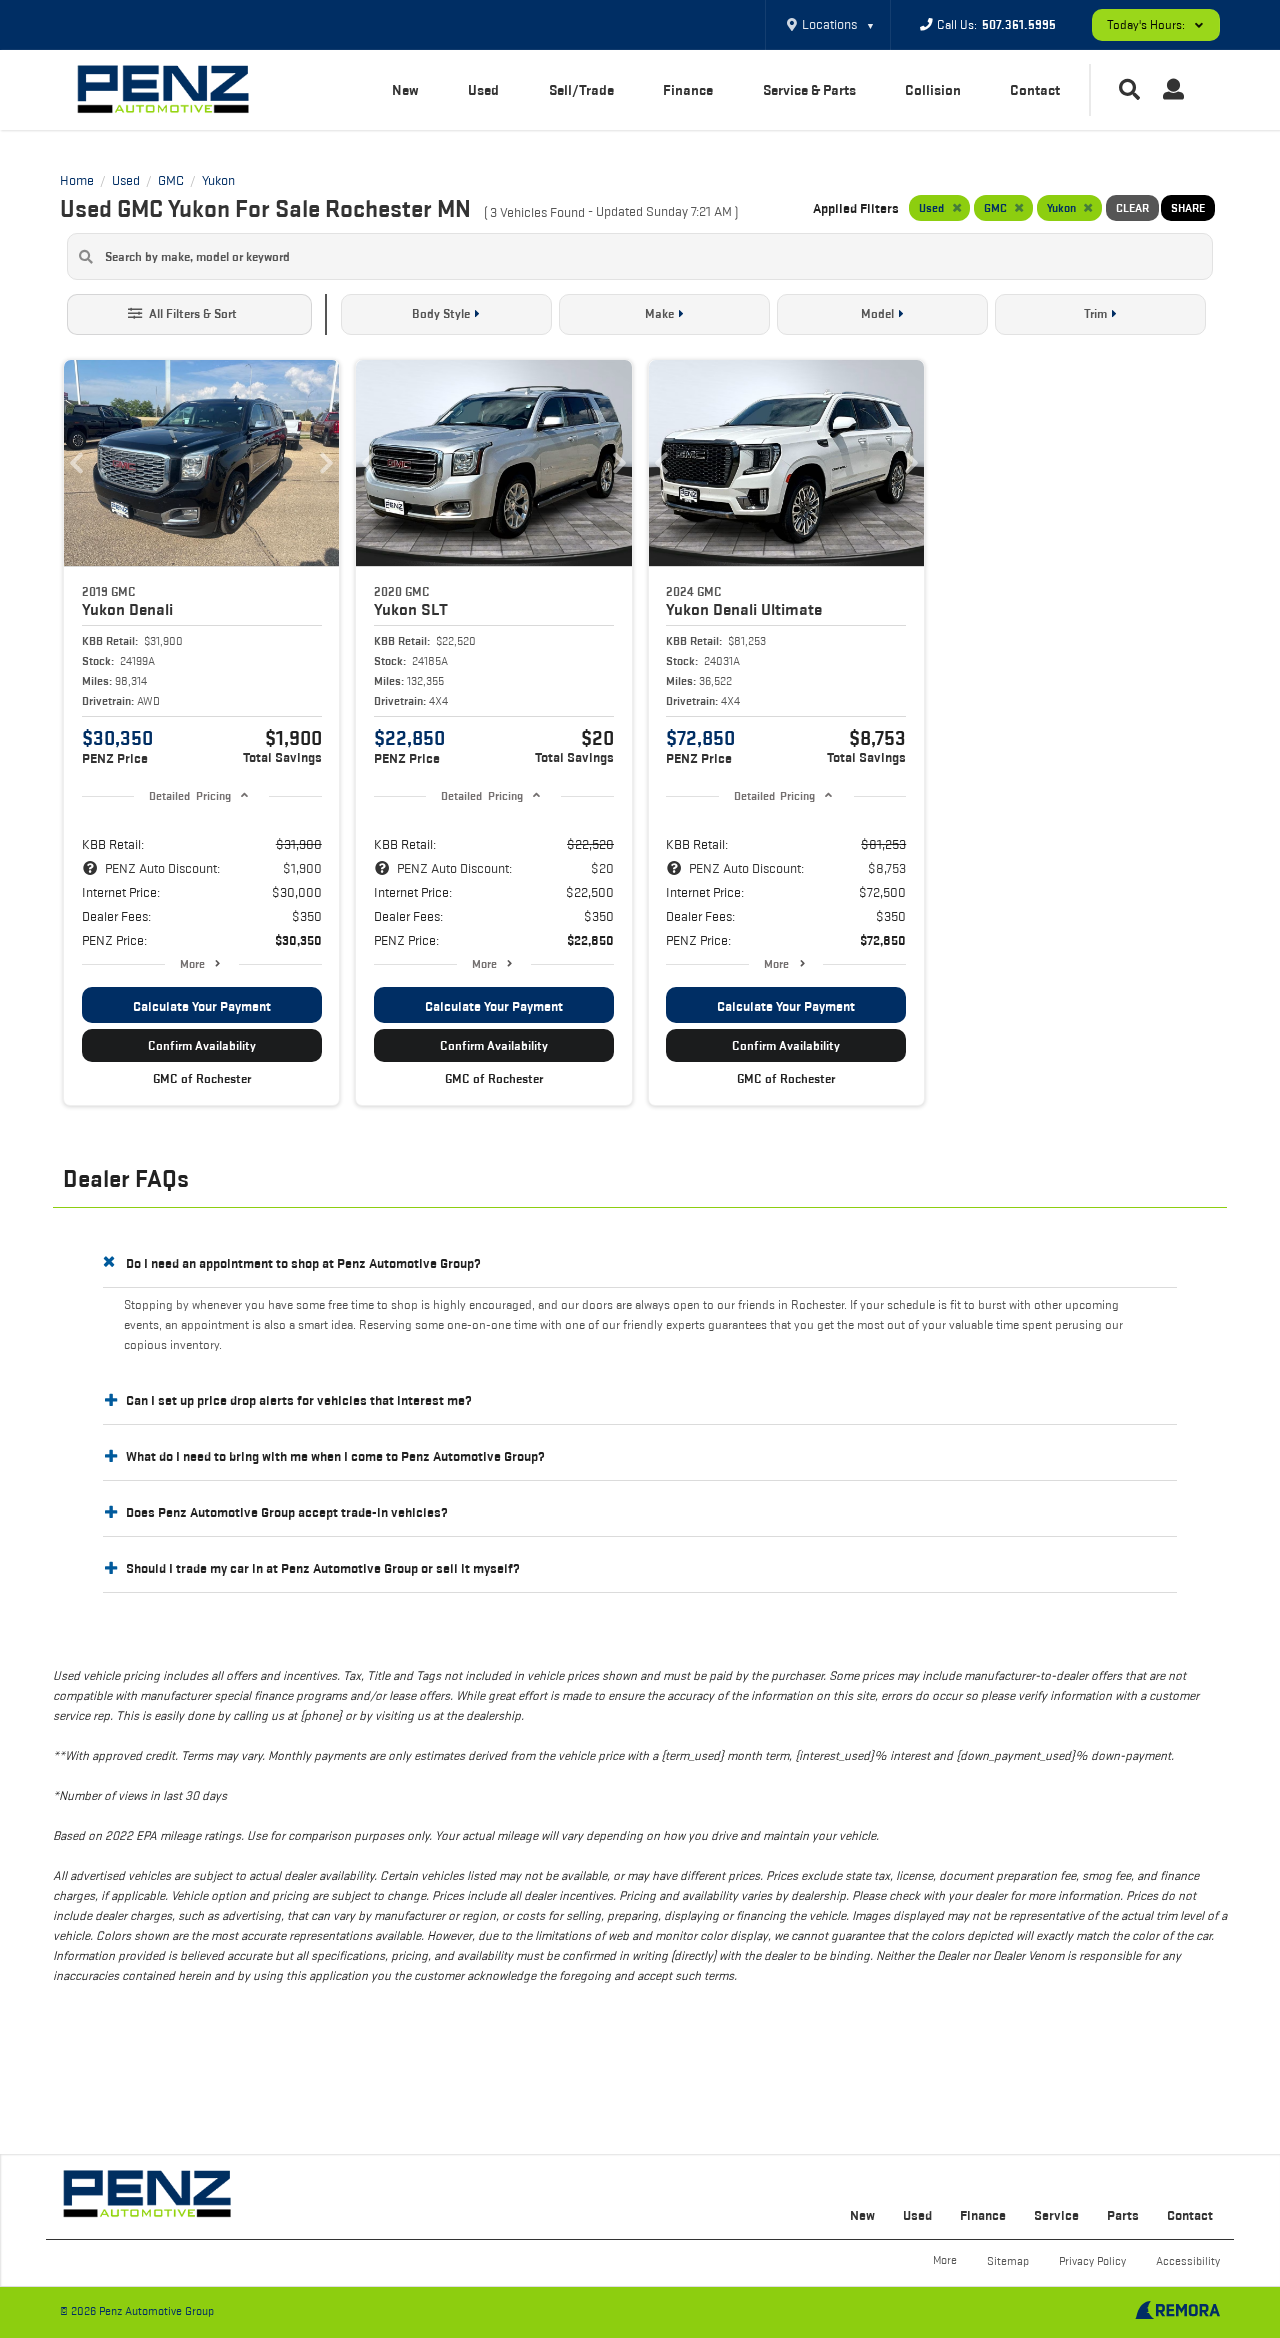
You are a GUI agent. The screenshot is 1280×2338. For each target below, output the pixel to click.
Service (1056, 2215)
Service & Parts (809, 89)
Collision (933, 89)
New (405, 89)
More (192, 963)
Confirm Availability (202, 1045)
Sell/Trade (581, 89)
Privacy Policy (1092, 2260)
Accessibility (1188, 2260)
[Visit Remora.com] (1177, 2314)
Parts (1123, 2215)
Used (483, 89)
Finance (688, 89)
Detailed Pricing (189, 795)
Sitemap (1008, 2260)
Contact (1035, 89)
